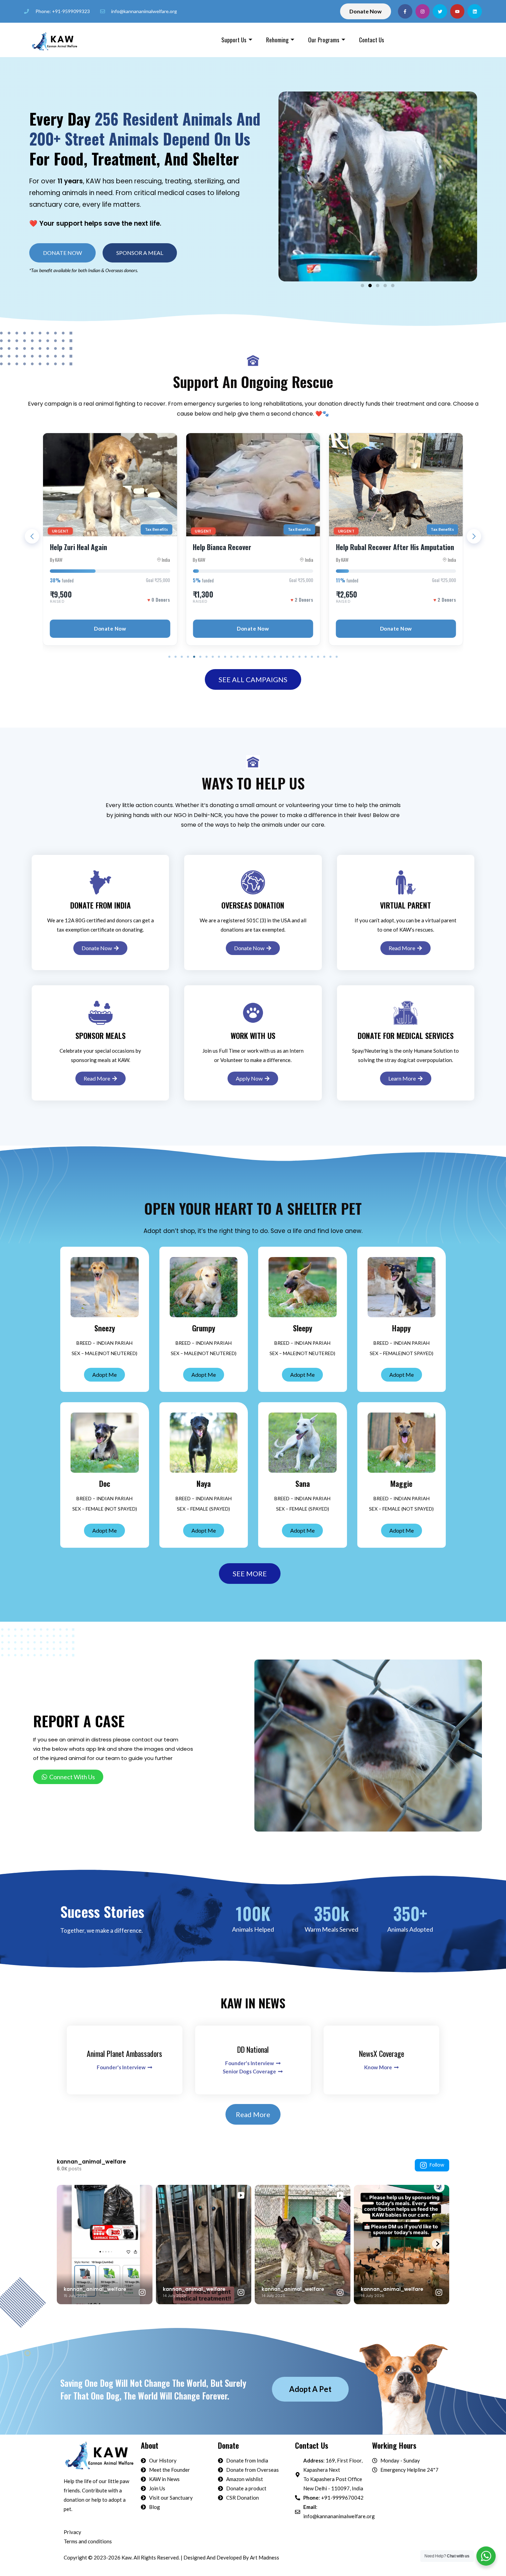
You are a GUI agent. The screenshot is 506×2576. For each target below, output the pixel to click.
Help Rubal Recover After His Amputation (252, 547)
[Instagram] (423, 11)
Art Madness (265, 2557)
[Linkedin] (475, 11)
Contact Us (372, 40)
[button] (140, 253)
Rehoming (277, 40)
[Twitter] (440, 11)
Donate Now (110, 629)
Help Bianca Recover (79, 547)
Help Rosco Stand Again (370, 547)
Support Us (234, 40)
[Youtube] (457, 11)
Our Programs (324, 40)
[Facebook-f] (405, 11)
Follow (437, 2165)
